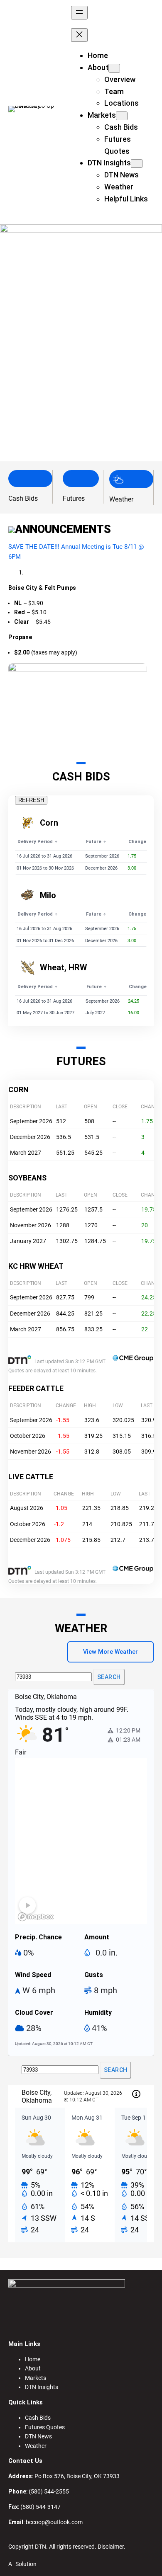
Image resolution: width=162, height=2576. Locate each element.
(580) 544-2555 (49, 2491)
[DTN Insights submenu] (137, 164)
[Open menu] (79, 13)
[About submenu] (114, 68)
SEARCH (109, 1677)
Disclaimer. (112, 2547)
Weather (121, 499)
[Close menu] (79, 35)
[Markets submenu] (122, 116)
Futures (74, 498)
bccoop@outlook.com (54, 2522)
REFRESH (31, 800)
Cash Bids (23, 498)
